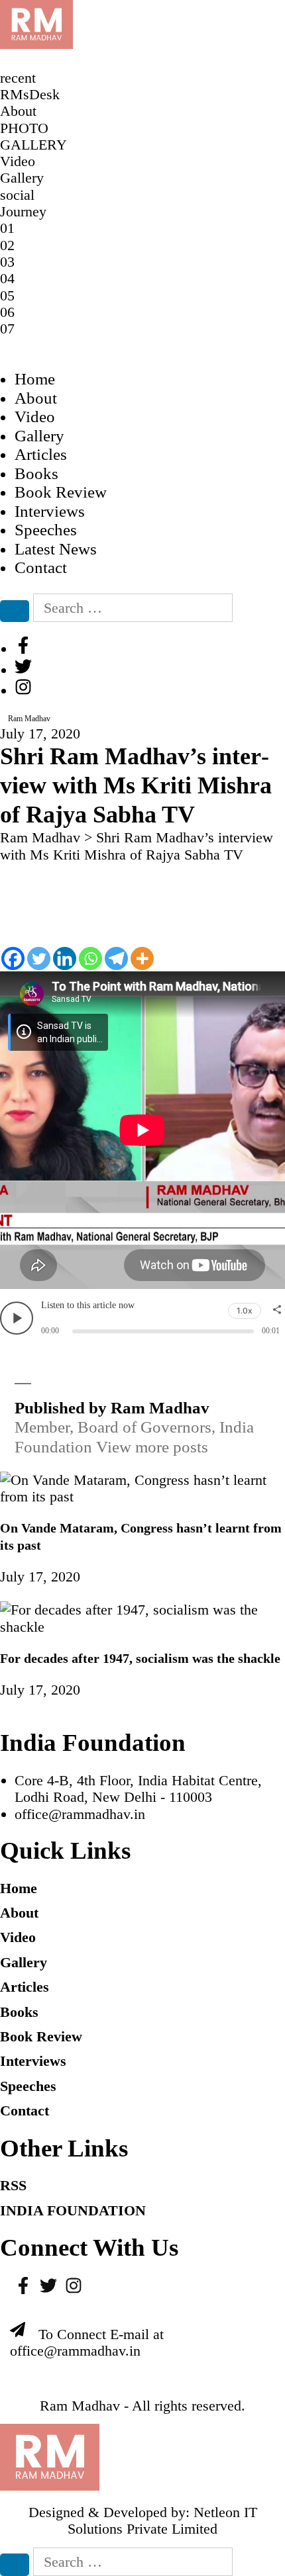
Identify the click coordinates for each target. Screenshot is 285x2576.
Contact (41, 567)
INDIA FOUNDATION (73, 2210)
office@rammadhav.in (80, 1814)
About (36, 398)
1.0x (245, 1310)
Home (35, 379)
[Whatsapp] (90, 958)
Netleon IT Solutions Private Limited (162, 2520)
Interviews (50, 511)
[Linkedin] (65, 958)
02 (7, 245)
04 (7, 278)
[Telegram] (116, 958)
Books (36, 473)
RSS (13, 2185)
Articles (41, 454)
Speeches (46, 530)
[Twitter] (39, 958)
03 (7, 262)
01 (7, 228)
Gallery (39, 436)
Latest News (56, 549)
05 (7, 295)
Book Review (61, 492)
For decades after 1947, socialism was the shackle (140, 1658)
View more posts (152, 1447)
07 (7, 329)
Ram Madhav (80, 2406)
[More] (142, 958)
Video (35, 417)
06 (7, 312)
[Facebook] (13, 958)
